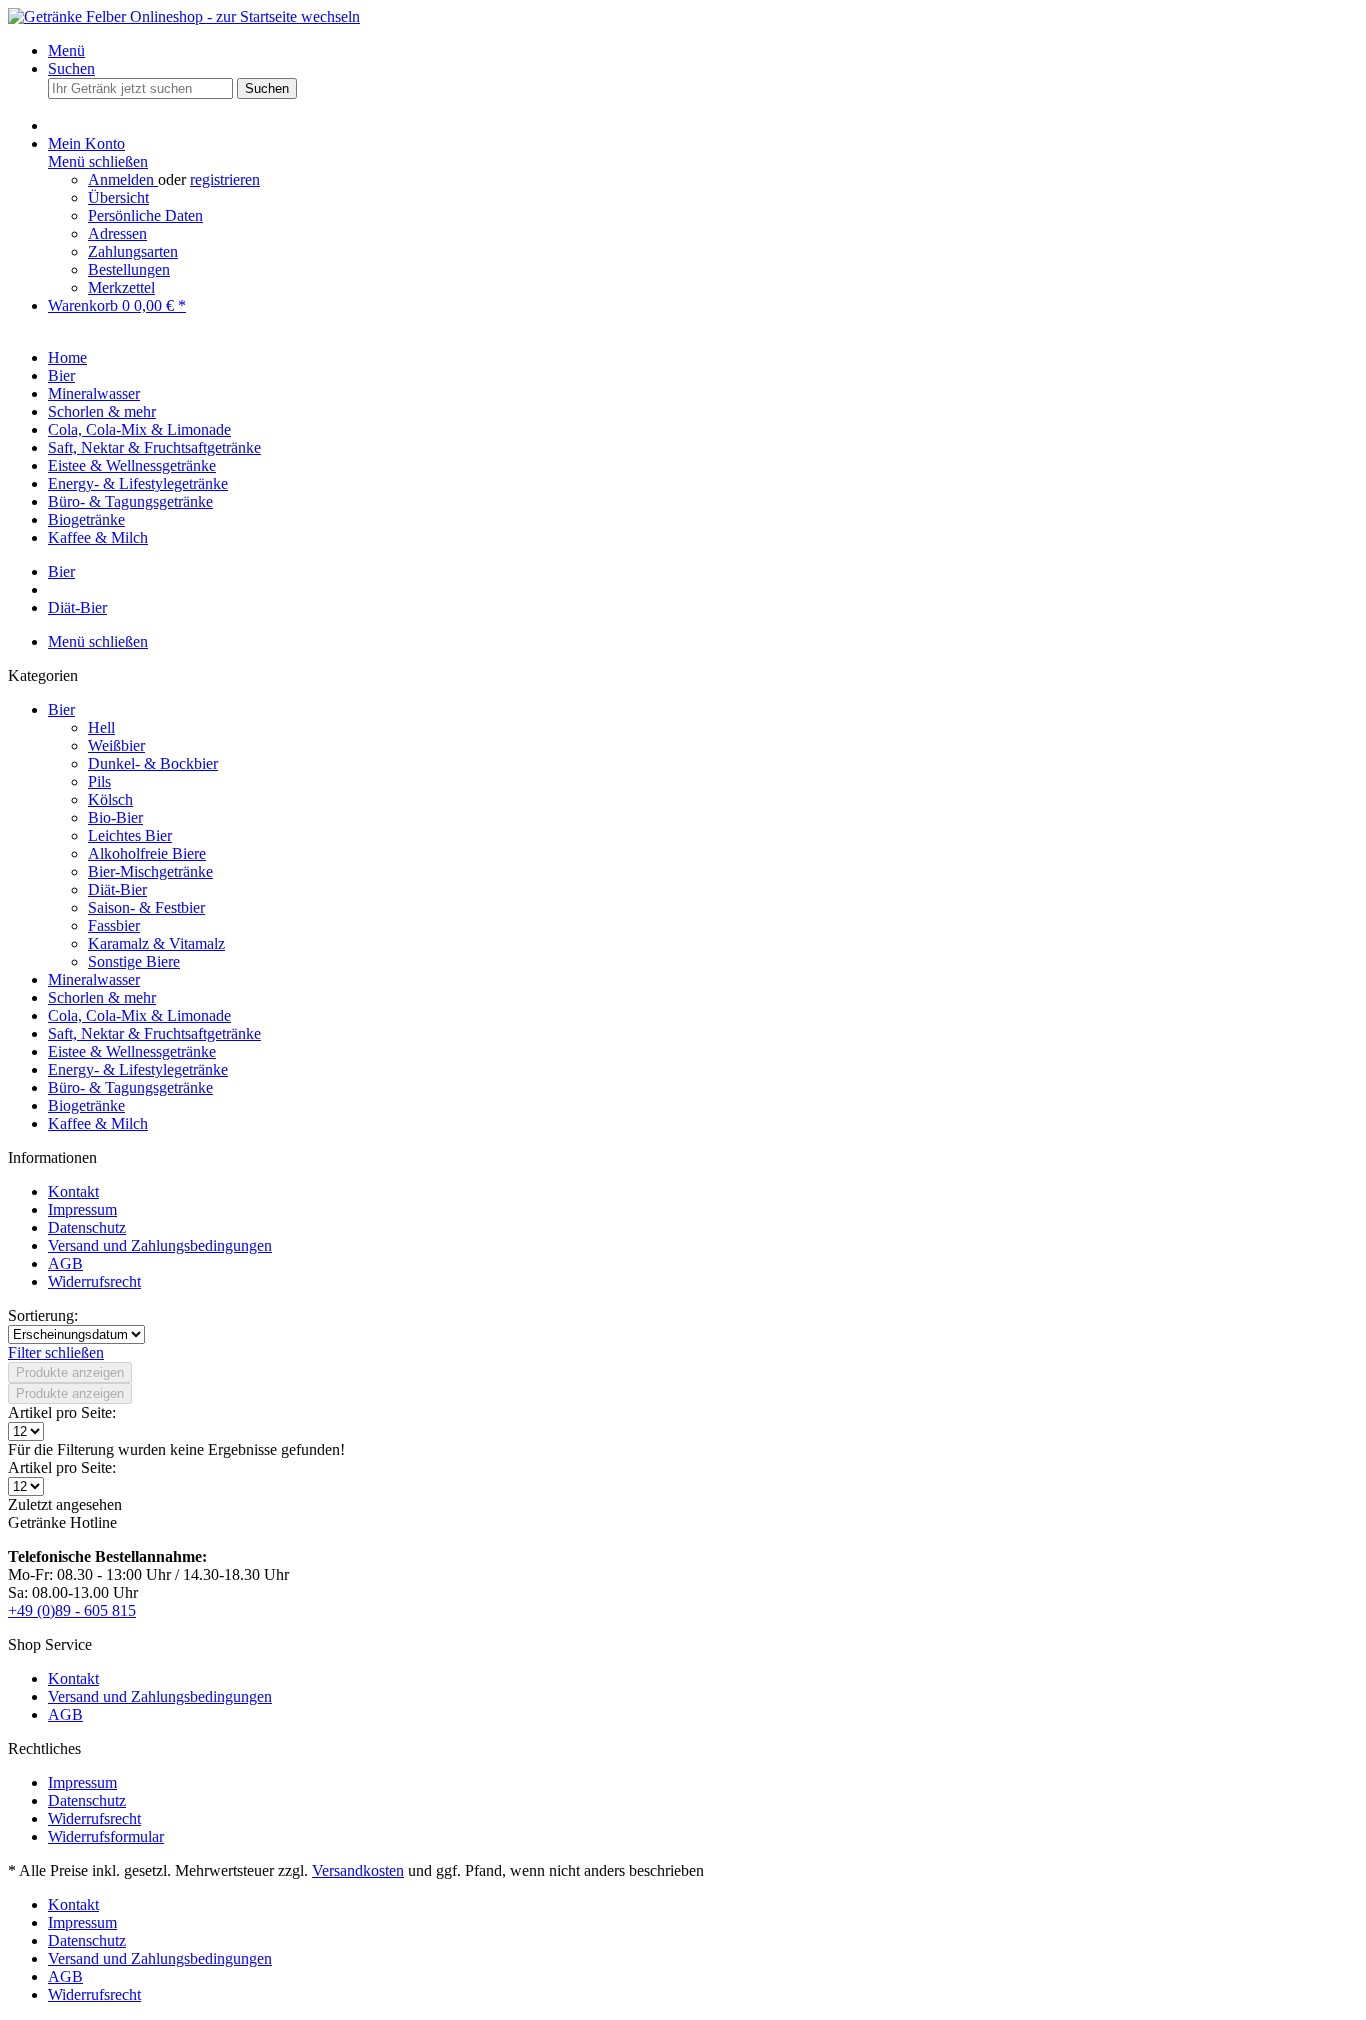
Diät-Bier (117, 889)
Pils (99, 781)
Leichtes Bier (130, 835)
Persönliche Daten (145, 215)
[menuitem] (703, 51)
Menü (66, 50)
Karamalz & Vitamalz (156, 943)
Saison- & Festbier (146, 907)
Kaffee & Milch (98, 1123)
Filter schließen (56, 1352)
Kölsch (110, 799)
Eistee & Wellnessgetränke (132, 1051)
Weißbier (116, 745)
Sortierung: (43, 1315)
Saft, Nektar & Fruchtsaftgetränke (154, 1033)
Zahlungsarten (133, 251)
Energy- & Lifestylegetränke (138, 1069)
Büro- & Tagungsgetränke (130, 1087)
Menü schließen (98, 161)
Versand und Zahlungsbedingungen (160, 1245)
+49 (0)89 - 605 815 (72, 1610)
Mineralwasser (94, 979)
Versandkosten (358, 1870)
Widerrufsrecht (94, 1281)
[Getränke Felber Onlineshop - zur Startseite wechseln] (184, 16)
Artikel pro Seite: (62, 1412)
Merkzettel (121, 287)
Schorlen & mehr (102, 997)
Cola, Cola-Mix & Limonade (139, 1015)
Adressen (117, 233)
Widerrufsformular (106, 1836)
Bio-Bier (115, 817)
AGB (65, 1263)
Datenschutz (87, 1227)
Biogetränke (86, 1105)
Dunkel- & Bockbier (153, 763)
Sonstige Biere (134, 961)
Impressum (82, 1209)
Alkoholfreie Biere (147, 853)
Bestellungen (129, 269)
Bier (61, 709)
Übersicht (118, 197)
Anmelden (123, 179)
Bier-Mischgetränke (150, 871)
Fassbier (114, 925)
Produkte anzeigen (70, 1372)
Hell (101, 727)
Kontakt (73, 1191)
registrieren (225, 179)
